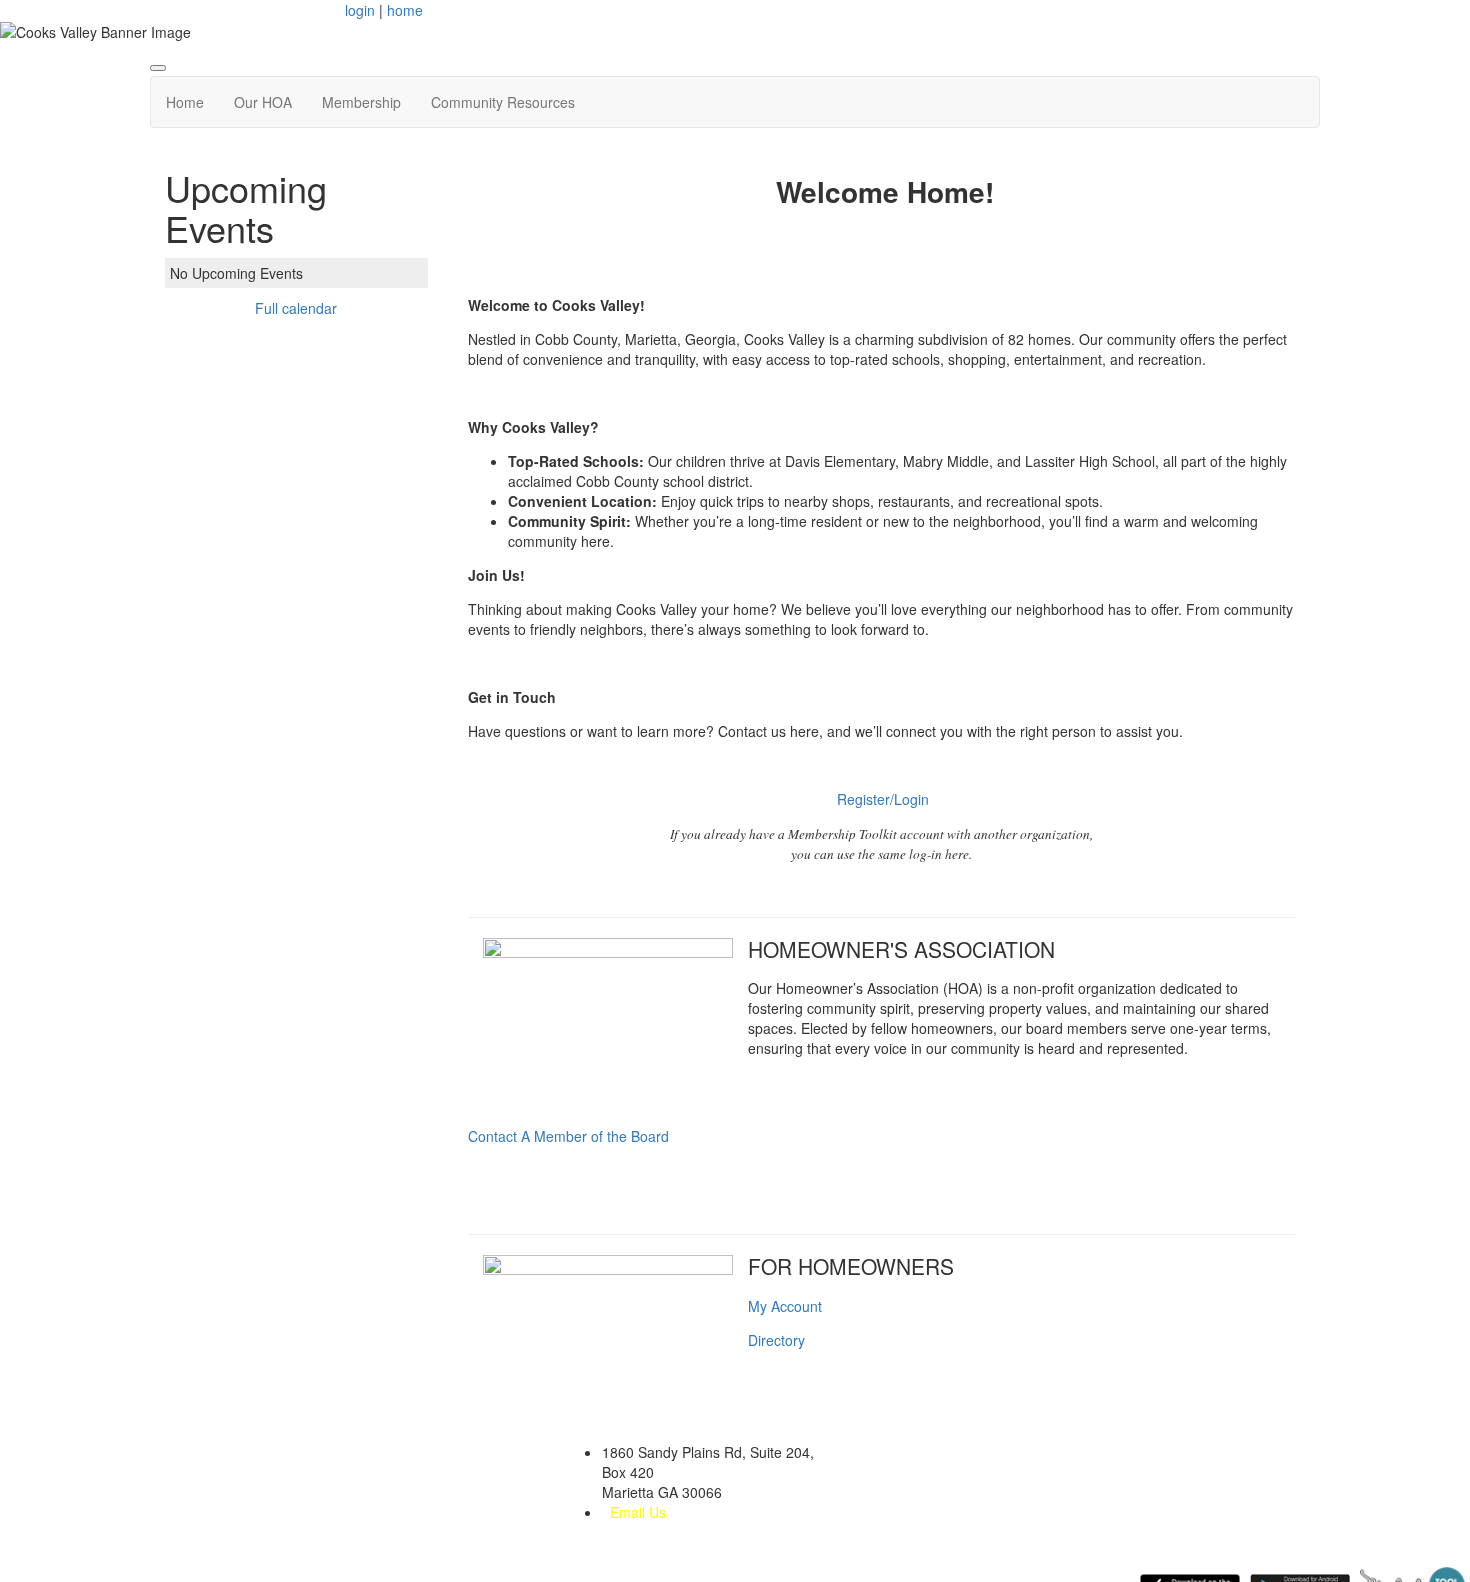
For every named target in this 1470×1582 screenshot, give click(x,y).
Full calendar (296, 308)
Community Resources (503, 102)
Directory (776, 1340)
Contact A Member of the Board (568, 1136)
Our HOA (263, 102)
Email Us (638, 1512)
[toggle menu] (158, 68)
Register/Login (883, 799)
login (360, 10)
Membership (361, 102)
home (405, 10)
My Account (785, 1306)
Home (185, 102)
